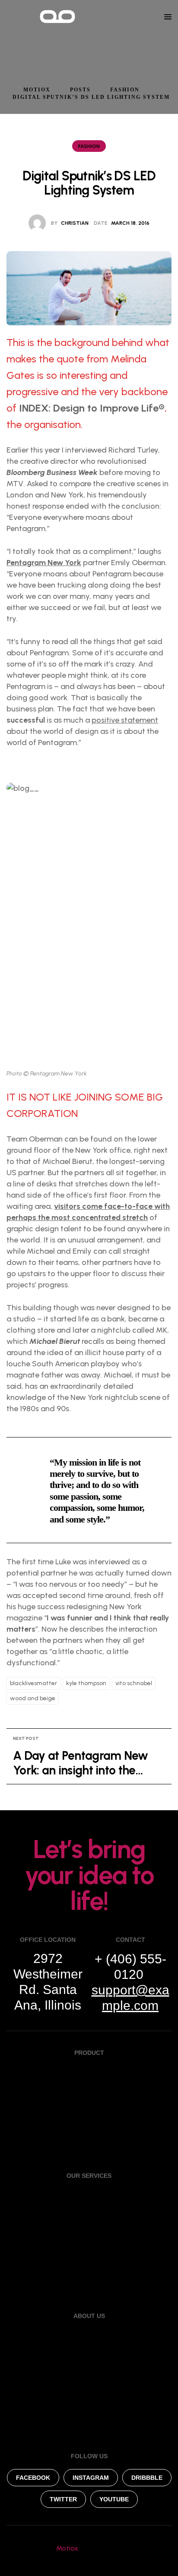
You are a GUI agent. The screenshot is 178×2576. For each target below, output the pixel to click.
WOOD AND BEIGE (33, 1698)
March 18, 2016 (130, 223)
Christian (75, 223)
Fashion (89, 146)
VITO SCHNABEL (134, 1683)
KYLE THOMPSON (86, 1683)
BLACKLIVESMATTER (33, 1683)
